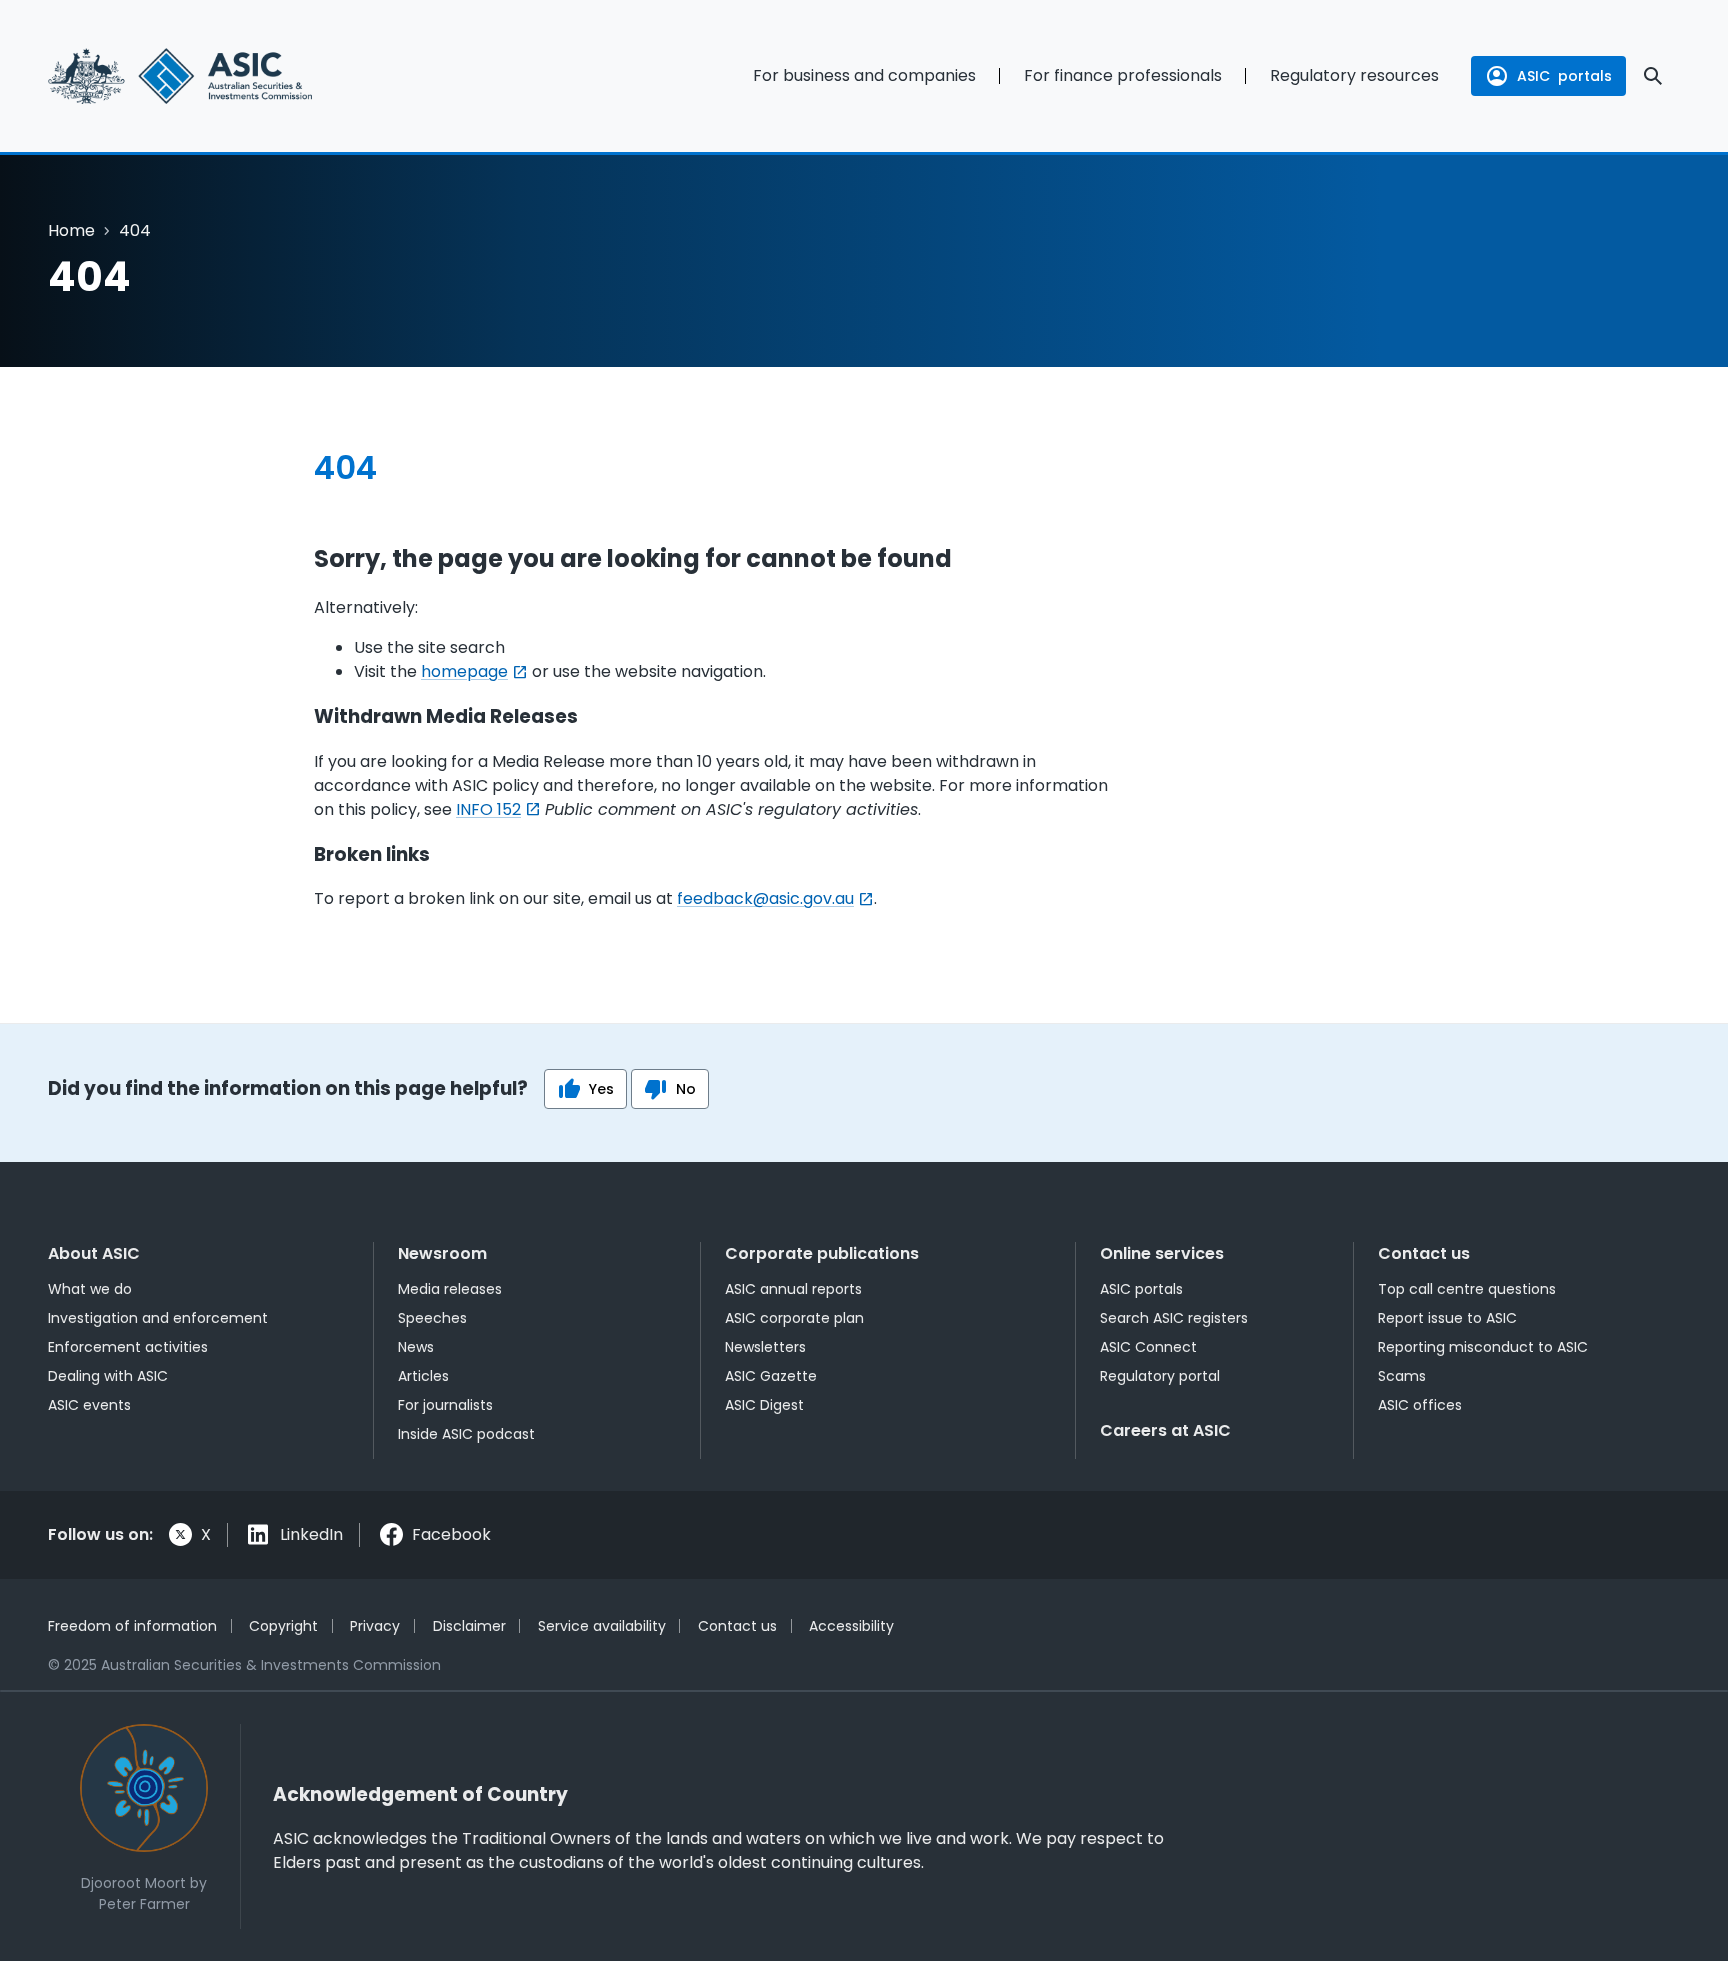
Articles (423, 1376)
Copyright (283, 1626)
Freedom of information (132, 1626)
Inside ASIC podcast (466, 1434)
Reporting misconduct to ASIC (1483, 1347)
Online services (1162, 1253)
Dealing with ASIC (108, 1376)
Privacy (375, 1626)
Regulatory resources (1354, 75)
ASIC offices (1420, 1405)
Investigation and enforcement (158, 1318)
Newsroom (442, 1253)
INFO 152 (488, 809)
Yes (601, 1089)
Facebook (451, 1534)
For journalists (445, 1405)
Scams (1402, 1376)
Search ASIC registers (1174, 1318)
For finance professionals (1123, 75)
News (416, 1347)
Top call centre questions (1467, 1289)
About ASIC (94, 1253)
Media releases (450, 1289)
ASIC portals (1141, 1289)
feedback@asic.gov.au (765, 898)
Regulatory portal (1160, 1376)
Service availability (602, 1626)
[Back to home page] (228, 76)
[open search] (1653, 76)
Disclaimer (469, 1626)
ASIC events (89, 1405)
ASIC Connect (1148, 1347)
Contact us (1424, 1253)
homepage (464, 671)
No (686, 1089)
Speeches (432, 1318)
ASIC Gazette (771, 1376)
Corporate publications (822, 1253)
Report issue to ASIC (1447, 1318)
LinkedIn (311, 1534)
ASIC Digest (764, 1405)
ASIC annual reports (793, 1289)
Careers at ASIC (1165, 1430)
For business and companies (864, 75)
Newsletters (765, 1347)
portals (1564, 76)
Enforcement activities (128, 1347)
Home (71, 230)
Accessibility (851, 1626)
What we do (90, 1289)
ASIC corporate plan (794, 1318)
